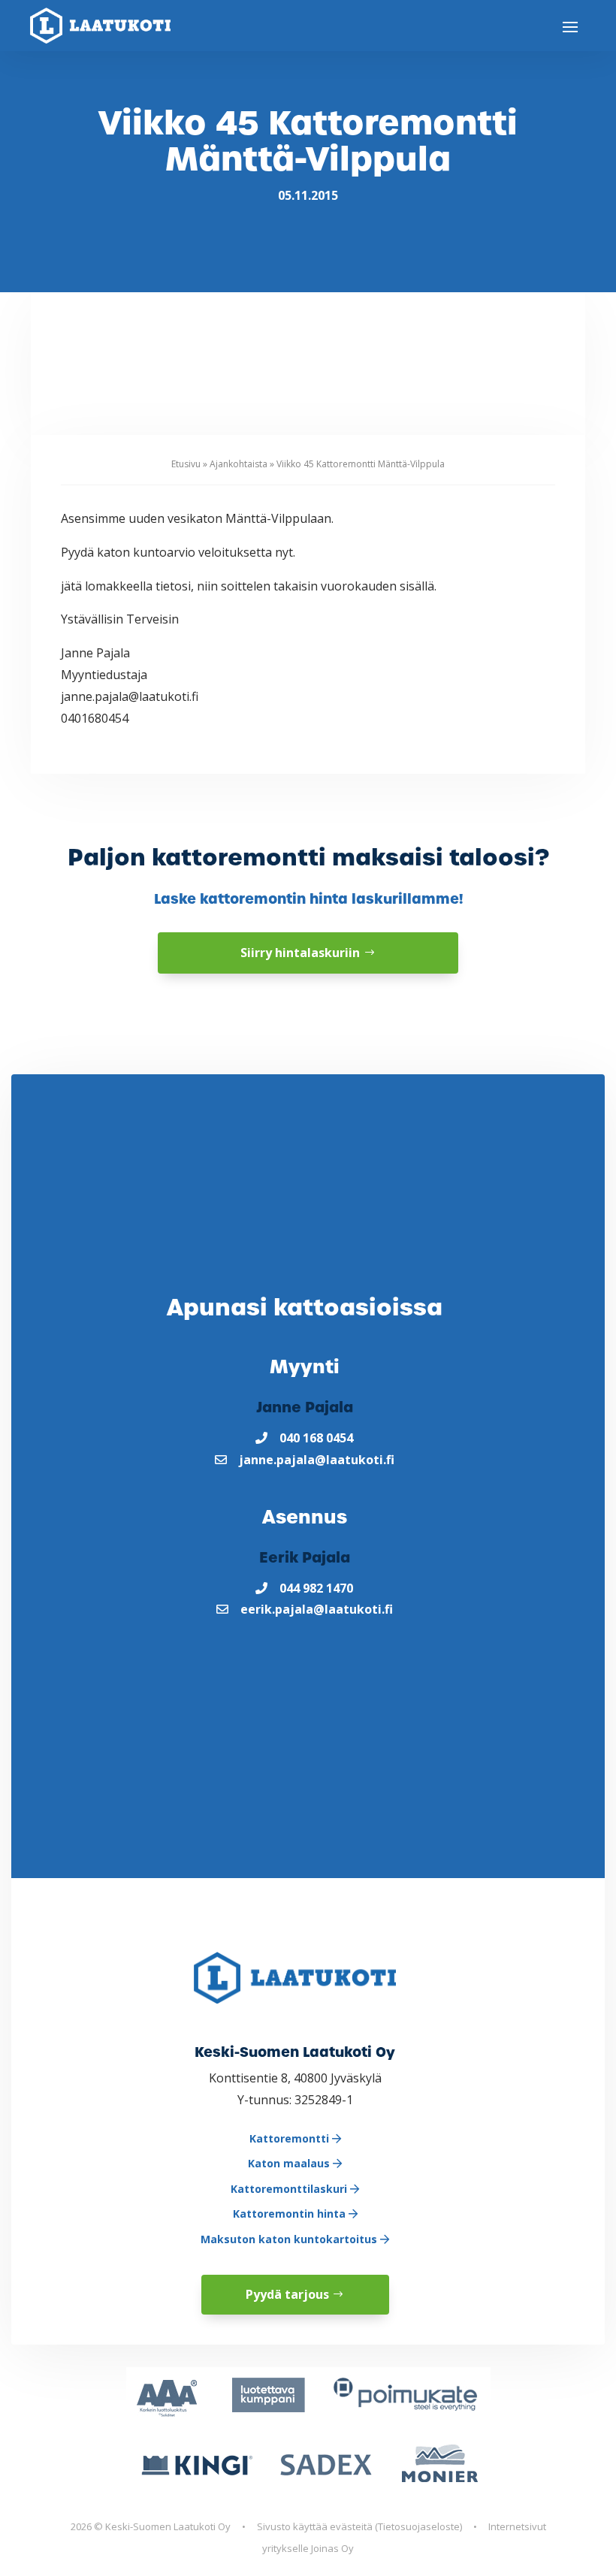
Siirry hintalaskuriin (300, 953)
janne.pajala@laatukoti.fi (317, 1460)
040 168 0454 (316, 1438)
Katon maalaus (290, 2163)
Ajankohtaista (239, 464)
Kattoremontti (291, 2138)
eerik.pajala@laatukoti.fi (317, 1609)
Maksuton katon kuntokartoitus (290, 2239)
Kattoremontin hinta (291, 2214)
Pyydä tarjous (287, 2294)
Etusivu (186, 464)
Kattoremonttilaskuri (290, 2189)
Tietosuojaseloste (419, 2526)
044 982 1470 (316, 1588)
